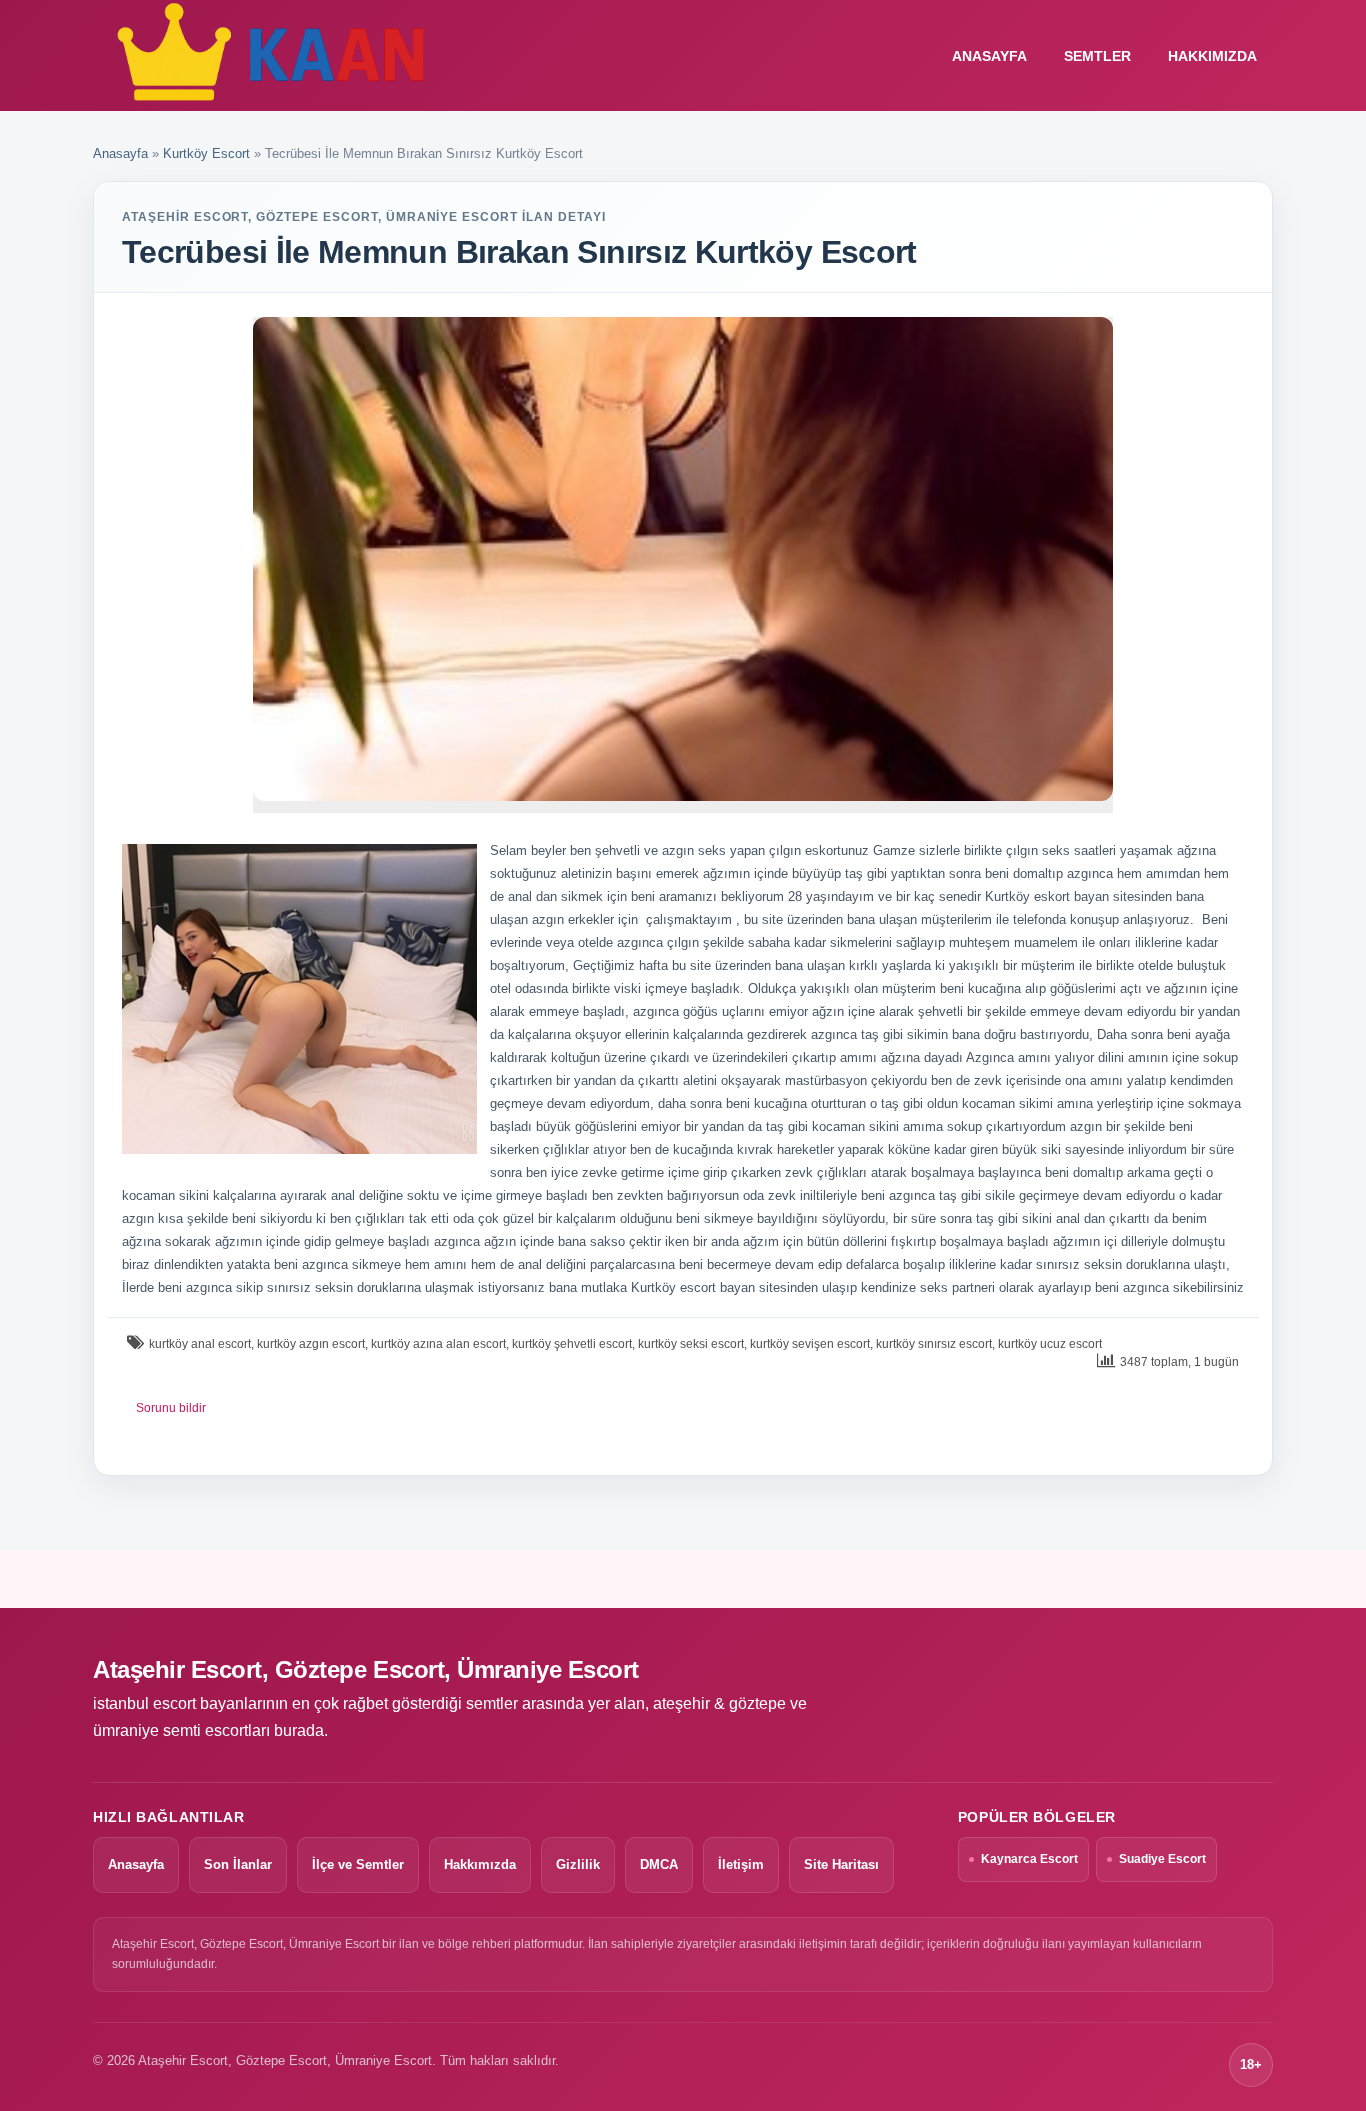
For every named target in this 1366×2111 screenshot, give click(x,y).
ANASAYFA (989, 56)
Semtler (1097, 56)
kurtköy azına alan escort (438, 1344)
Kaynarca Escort (1029, 1859)
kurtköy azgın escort (311, 1344)
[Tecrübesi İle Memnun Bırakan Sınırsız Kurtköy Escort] (683, 559)
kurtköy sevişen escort (810, 1344)
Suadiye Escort (1162, 1859)
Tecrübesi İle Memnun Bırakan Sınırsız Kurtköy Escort (519, 252)
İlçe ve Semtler (358, 1864)
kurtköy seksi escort (691, 1344)
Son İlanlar (238, 1864)
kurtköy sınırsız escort (934, 1344)
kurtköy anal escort (200, 1344)
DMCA (659, 1864)
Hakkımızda (1212, 56)
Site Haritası (841, 1864)
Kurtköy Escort (206, 153)
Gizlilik (578, 1864)
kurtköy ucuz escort (1050, 1344)
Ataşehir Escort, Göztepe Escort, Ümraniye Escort (366, 1669)
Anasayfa (120, 153)
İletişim (741, 1864)
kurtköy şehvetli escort (572, 1344)
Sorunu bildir (171, 1408)
